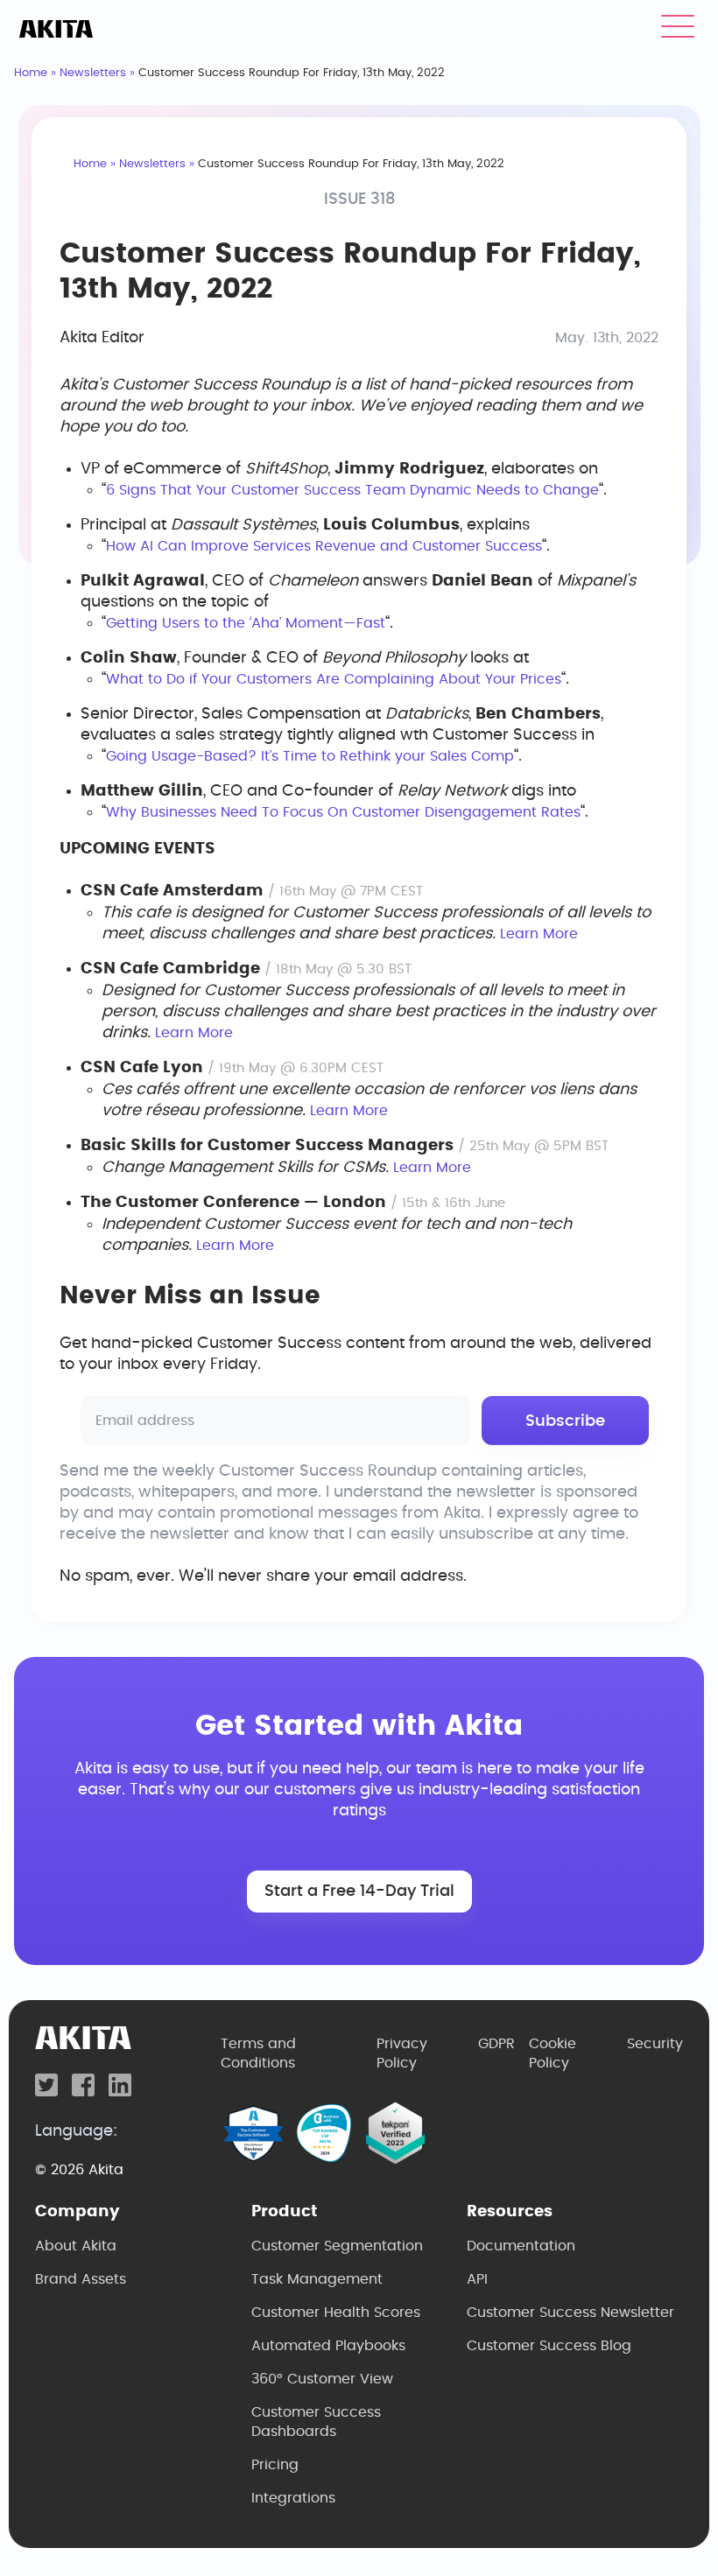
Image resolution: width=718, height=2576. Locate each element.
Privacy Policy (402, 2053)
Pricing (275, 2465)
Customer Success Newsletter (570, 2313)
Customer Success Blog (549, 2346)
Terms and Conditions (258, 2053)
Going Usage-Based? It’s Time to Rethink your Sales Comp (310, 756)
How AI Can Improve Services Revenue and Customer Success (324, 546)
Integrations (293, 2498)
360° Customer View (322, 2379)
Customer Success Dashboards (316, 2422)
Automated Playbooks (328, 2346)
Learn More (539, 934)
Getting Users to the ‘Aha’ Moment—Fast (246, 623)
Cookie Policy (553, 2053)
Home (31, 73)
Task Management (317, 2279)
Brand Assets (81, 2279)
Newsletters (93, 73)
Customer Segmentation (337, 2246)
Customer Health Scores (336, 2313)
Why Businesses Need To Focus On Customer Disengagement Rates (343, 812)
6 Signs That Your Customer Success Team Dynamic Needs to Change (352, 490)
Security (655, 2044)
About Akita (76, 2246)
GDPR (496, 2044)
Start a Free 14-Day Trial (359, 1892)
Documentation (521, 2246)
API (477, 2279)
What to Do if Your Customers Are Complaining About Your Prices (334, 679)
